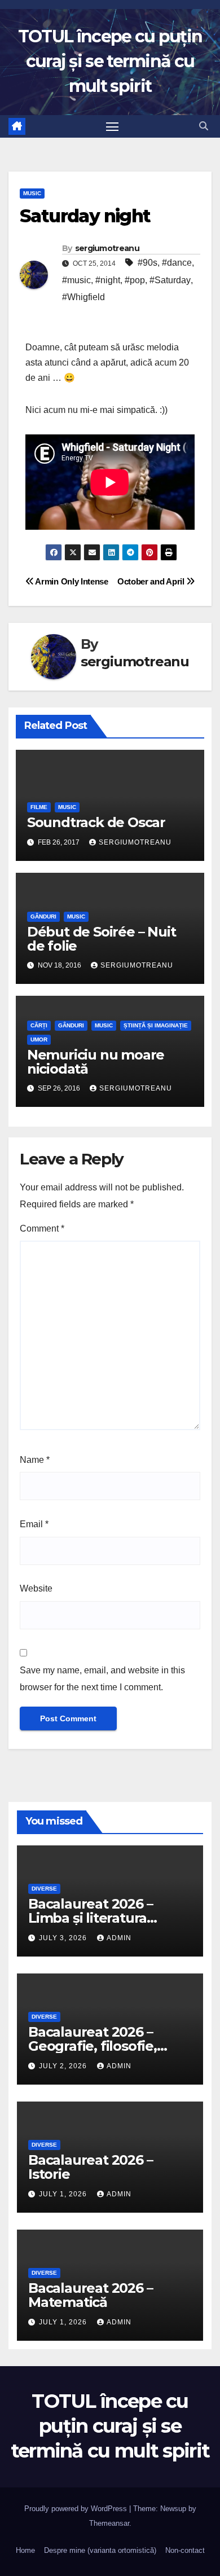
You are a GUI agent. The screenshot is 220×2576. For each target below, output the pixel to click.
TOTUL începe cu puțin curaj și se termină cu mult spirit (110, 61)
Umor (39, 1039)
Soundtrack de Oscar (96, 822)
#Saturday (170, 280)
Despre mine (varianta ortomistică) (100, 2550)
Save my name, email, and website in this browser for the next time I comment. (102, 1679)
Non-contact (185, 2550)
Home (25, 2550)
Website (36, 1588)
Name (35, 1460)
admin (119, 1938)
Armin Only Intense (71, 581)
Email (34, 1524)
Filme (39, 807)
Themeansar (109, 2523)
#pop (135, 280)
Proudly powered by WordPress (77, 2509)
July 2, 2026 (64, 2066)
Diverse (44, 1889)
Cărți (39, 1025)
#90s (148, 263)
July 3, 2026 (64, 1938)
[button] (204, 126)
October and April (152, 581)
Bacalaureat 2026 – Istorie (90, 2167)
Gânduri (43, 916)
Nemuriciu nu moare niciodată (96, 1062)
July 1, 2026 (64, 2194)
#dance (177, 263)
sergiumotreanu (107, 248)
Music (32, 193)
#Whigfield (83, 297)
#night (108, 280)
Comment (42, 1228)
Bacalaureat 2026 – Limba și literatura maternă (90, 1918)
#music (76, 280)
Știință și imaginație (156, 1025)
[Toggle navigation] (112, 126)
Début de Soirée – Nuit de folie (102, 939)
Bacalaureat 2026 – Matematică (90, 2295)
